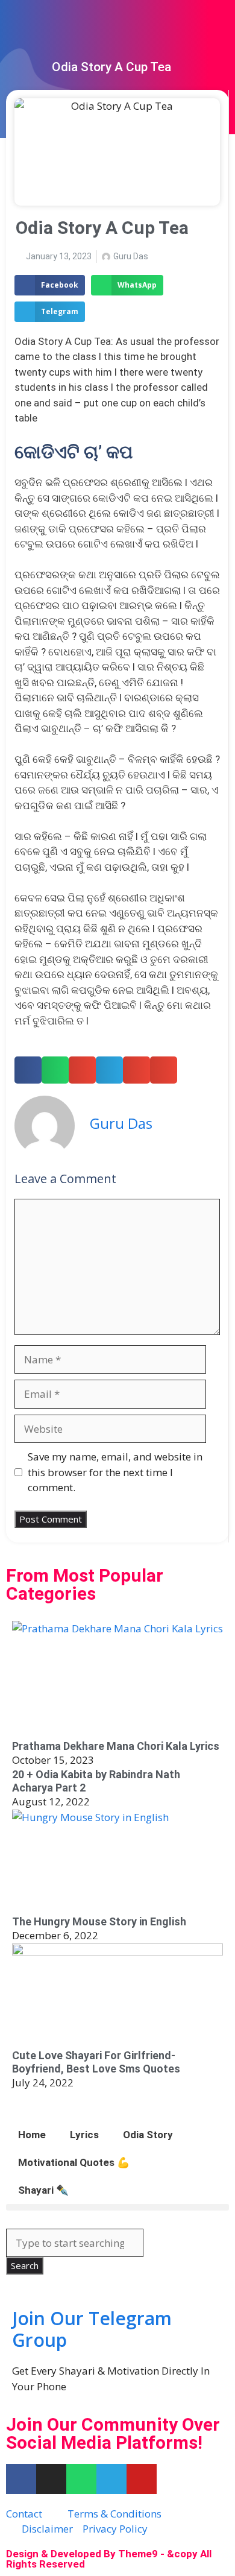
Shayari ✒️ (43, 2190)
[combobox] (75, 2243)
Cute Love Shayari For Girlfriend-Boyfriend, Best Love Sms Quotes (96, 2062)
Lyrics (84, 2135)
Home (32, 2135)
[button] (50, 285)
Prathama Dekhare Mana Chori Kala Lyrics (116, 1746)
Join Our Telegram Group (92, 2329)
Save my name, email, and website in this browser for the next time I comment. (115, 1472)
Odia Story (148, 2135)
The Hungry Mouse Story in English (99, 1921)
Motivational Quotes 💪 (74, 2162)
